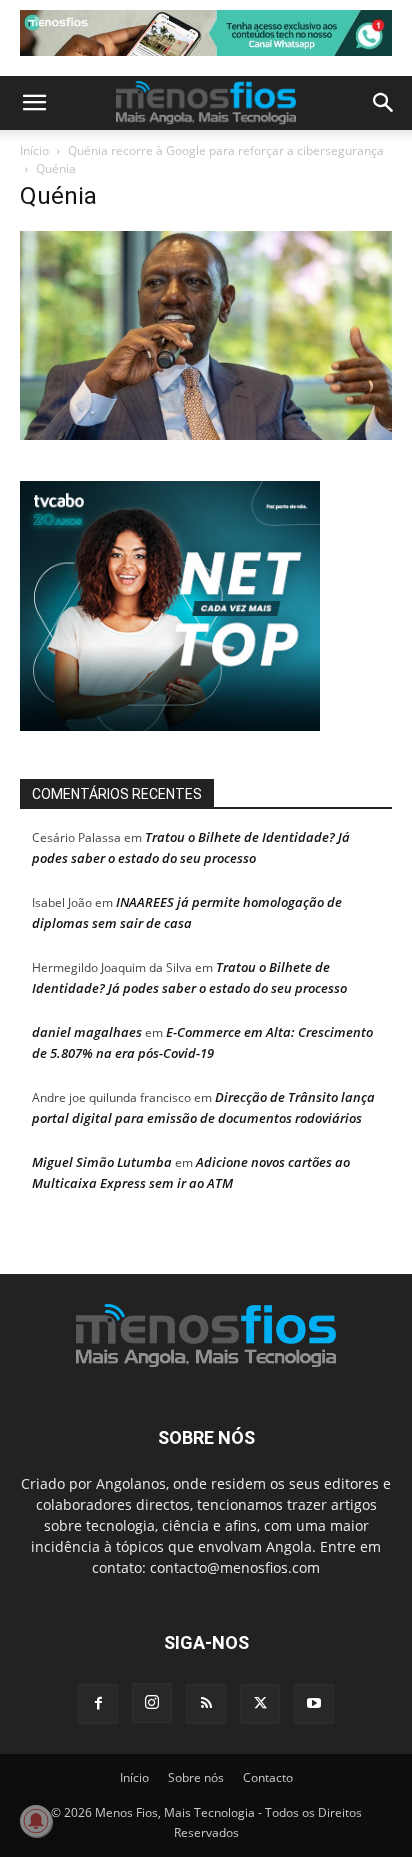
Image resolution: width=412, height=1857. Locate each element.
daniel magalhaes (87, 1032)
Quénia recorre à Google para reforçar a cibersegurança (226, 150)
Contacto (268, 1777)
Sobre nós (196, 1777)
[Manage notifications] (36, 1821)
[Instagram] (152, 1703)
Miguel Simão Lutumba (102, 1162)
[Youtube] (314, 1704)
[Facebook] (98, 1704)
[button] (34, 103)
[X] (260, 1704)
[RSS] (206, 1704)
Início (34, 150)
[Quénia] (206, 434)
